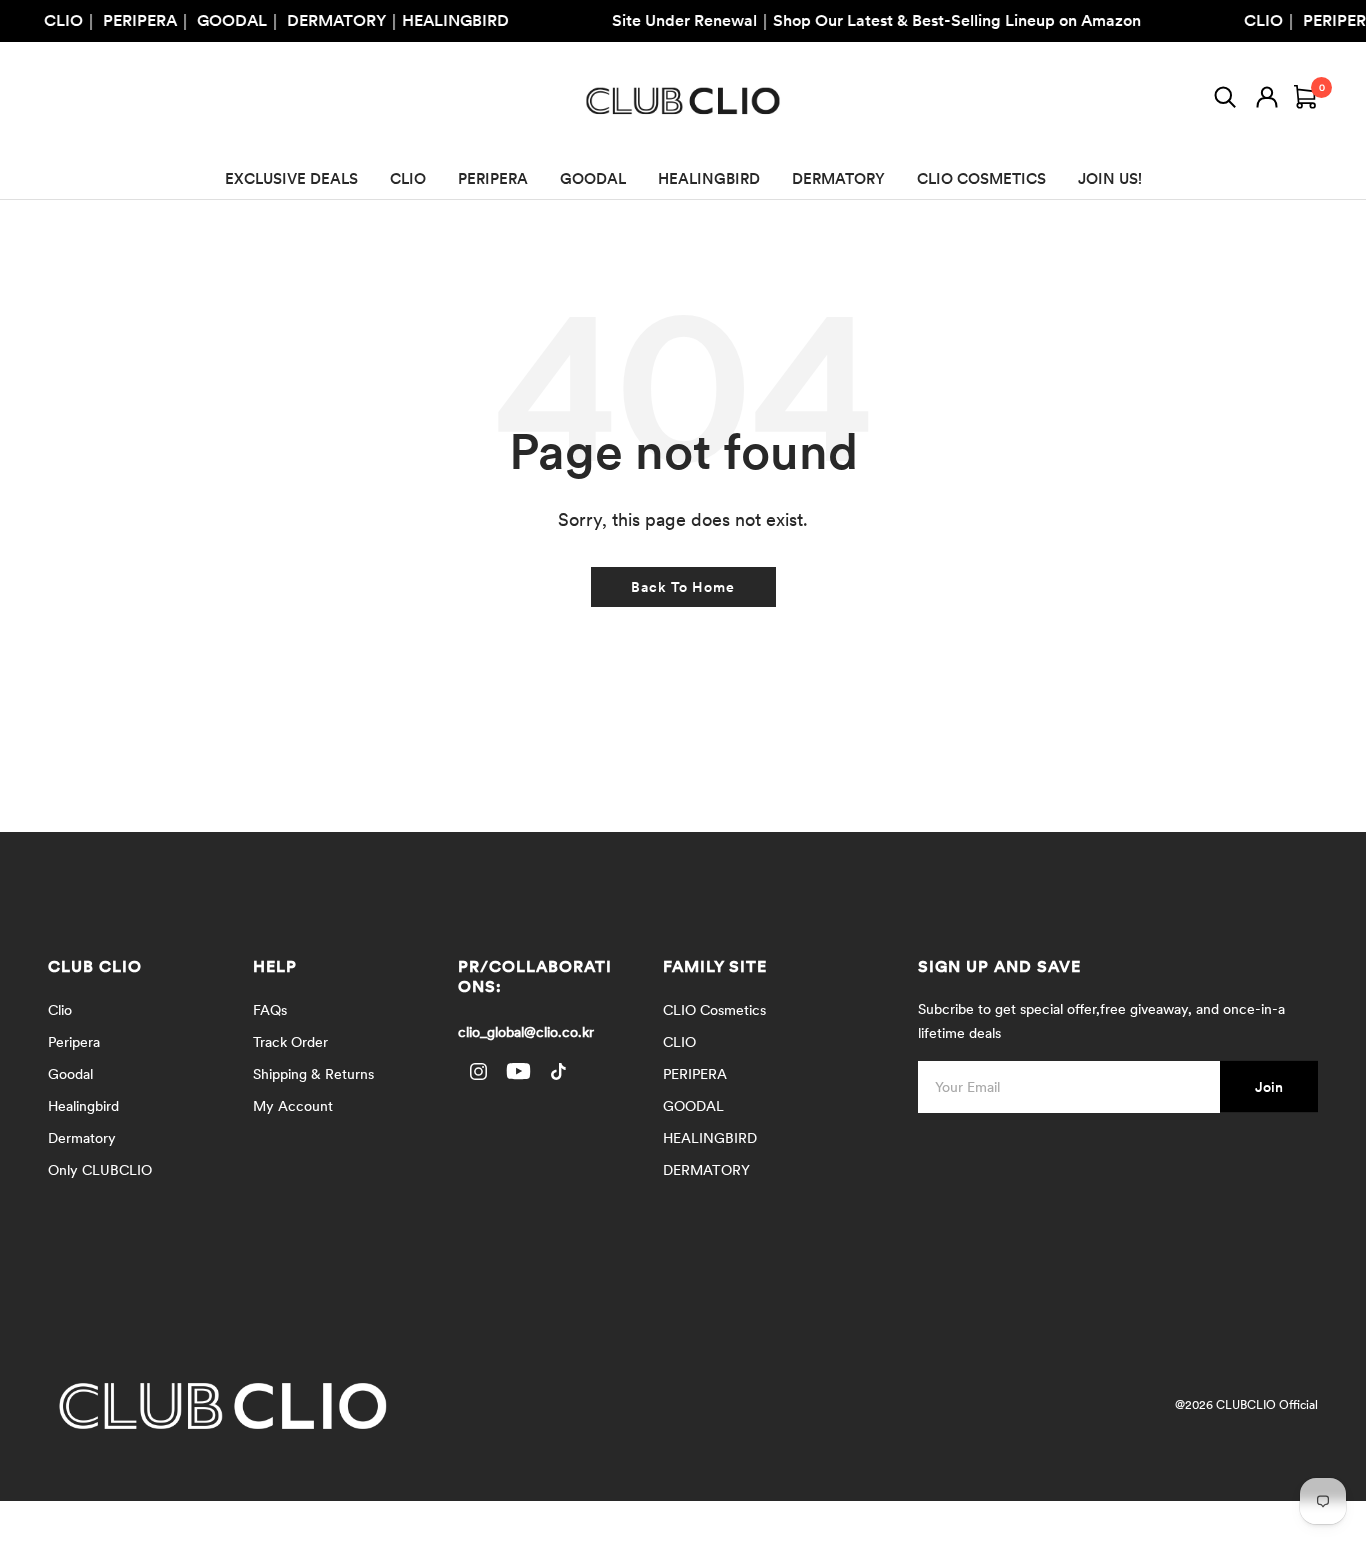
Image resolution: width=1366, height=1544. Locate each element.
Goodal (70, 1074)
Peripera (74, 1042)
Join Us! (1110, 179)
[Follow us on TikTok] (558, 1071)
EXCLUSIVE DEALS (291, 179)
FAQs (270, 1010)
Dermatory (82, 1138)
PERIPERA (493, 179)
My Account (293, 1106)
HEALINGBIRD (709, 179)
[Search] (1225, 101)
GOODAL (593, 179)
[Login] (1267, 101)
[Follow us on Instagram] (478, 1071)
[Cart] (1306, 101)
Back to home (683, 587)
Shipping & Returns (313, 1074)
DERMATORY (838, 179)
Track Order (290, 1042)
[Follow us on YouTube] (518, 1071)
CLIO (408, 179)
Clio (60, 1010)
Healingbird (83, 1106)
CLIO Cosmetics (714, 1010)
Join (1269, 1087)
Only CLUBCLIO (100, 1170)
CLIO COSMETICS (981, 179)
